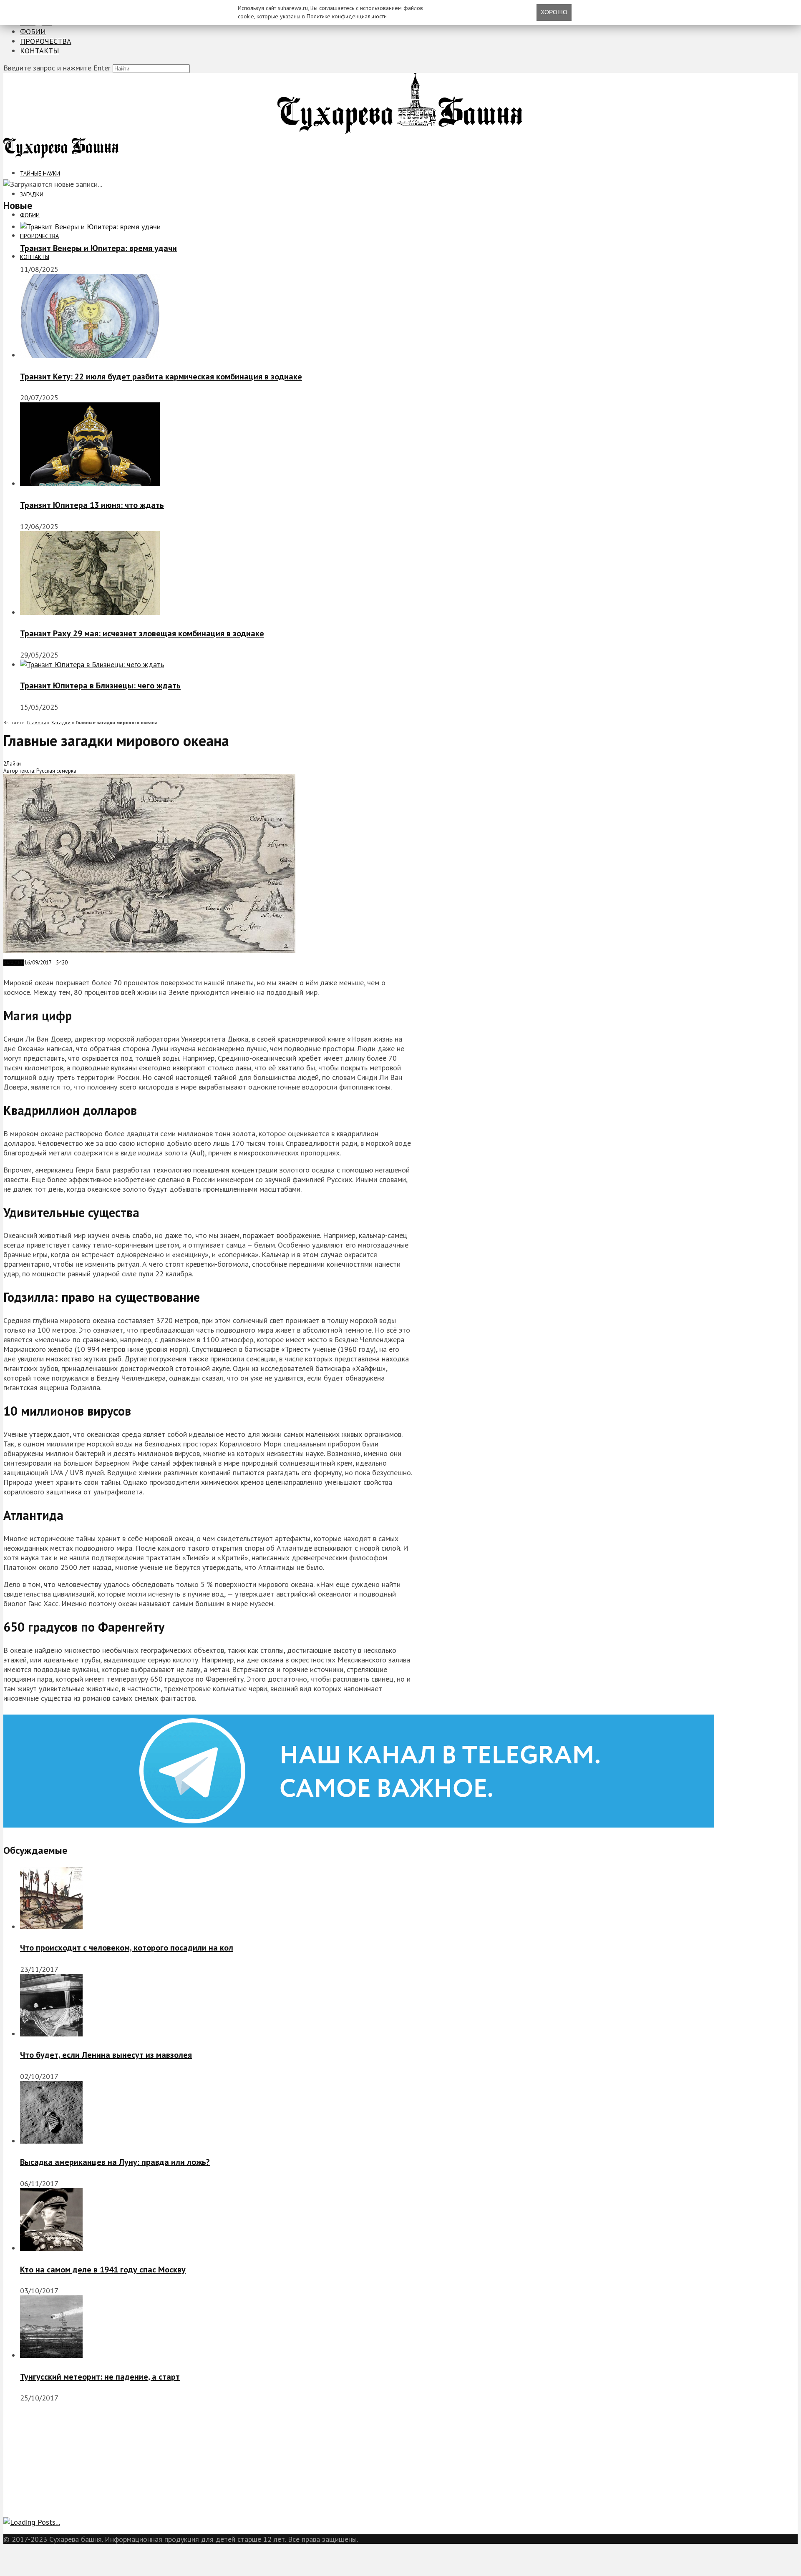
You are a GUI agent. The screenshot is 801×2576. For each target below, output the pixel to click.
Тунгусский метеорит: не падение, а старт (100, 2377)
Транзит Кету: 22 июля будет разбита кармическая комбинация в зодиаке (161, 377)
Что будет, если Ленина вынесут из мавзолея (106, 2055)
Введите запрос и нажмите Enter (57, 68)
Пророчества (46, 41)
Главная (37, 722)
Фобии (33, 31)
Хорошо (554, 12)
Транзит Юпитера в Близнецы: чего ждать (100, 685)
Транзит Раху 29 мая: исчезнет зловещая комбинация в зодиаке (142, 633)
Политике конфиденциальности (347, 16)
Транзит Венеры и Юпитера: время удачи (98, 248)
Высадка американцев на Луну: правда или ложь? (115, 2162)
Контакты (40, 51)
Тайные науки (40, 173)
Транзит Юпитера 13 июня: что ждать (92, 505)
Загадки (32, 194)
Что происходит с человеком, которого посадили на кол (127, 1948)
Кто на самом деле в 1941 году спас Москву (103, 2270)
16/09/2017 (38, 963)
